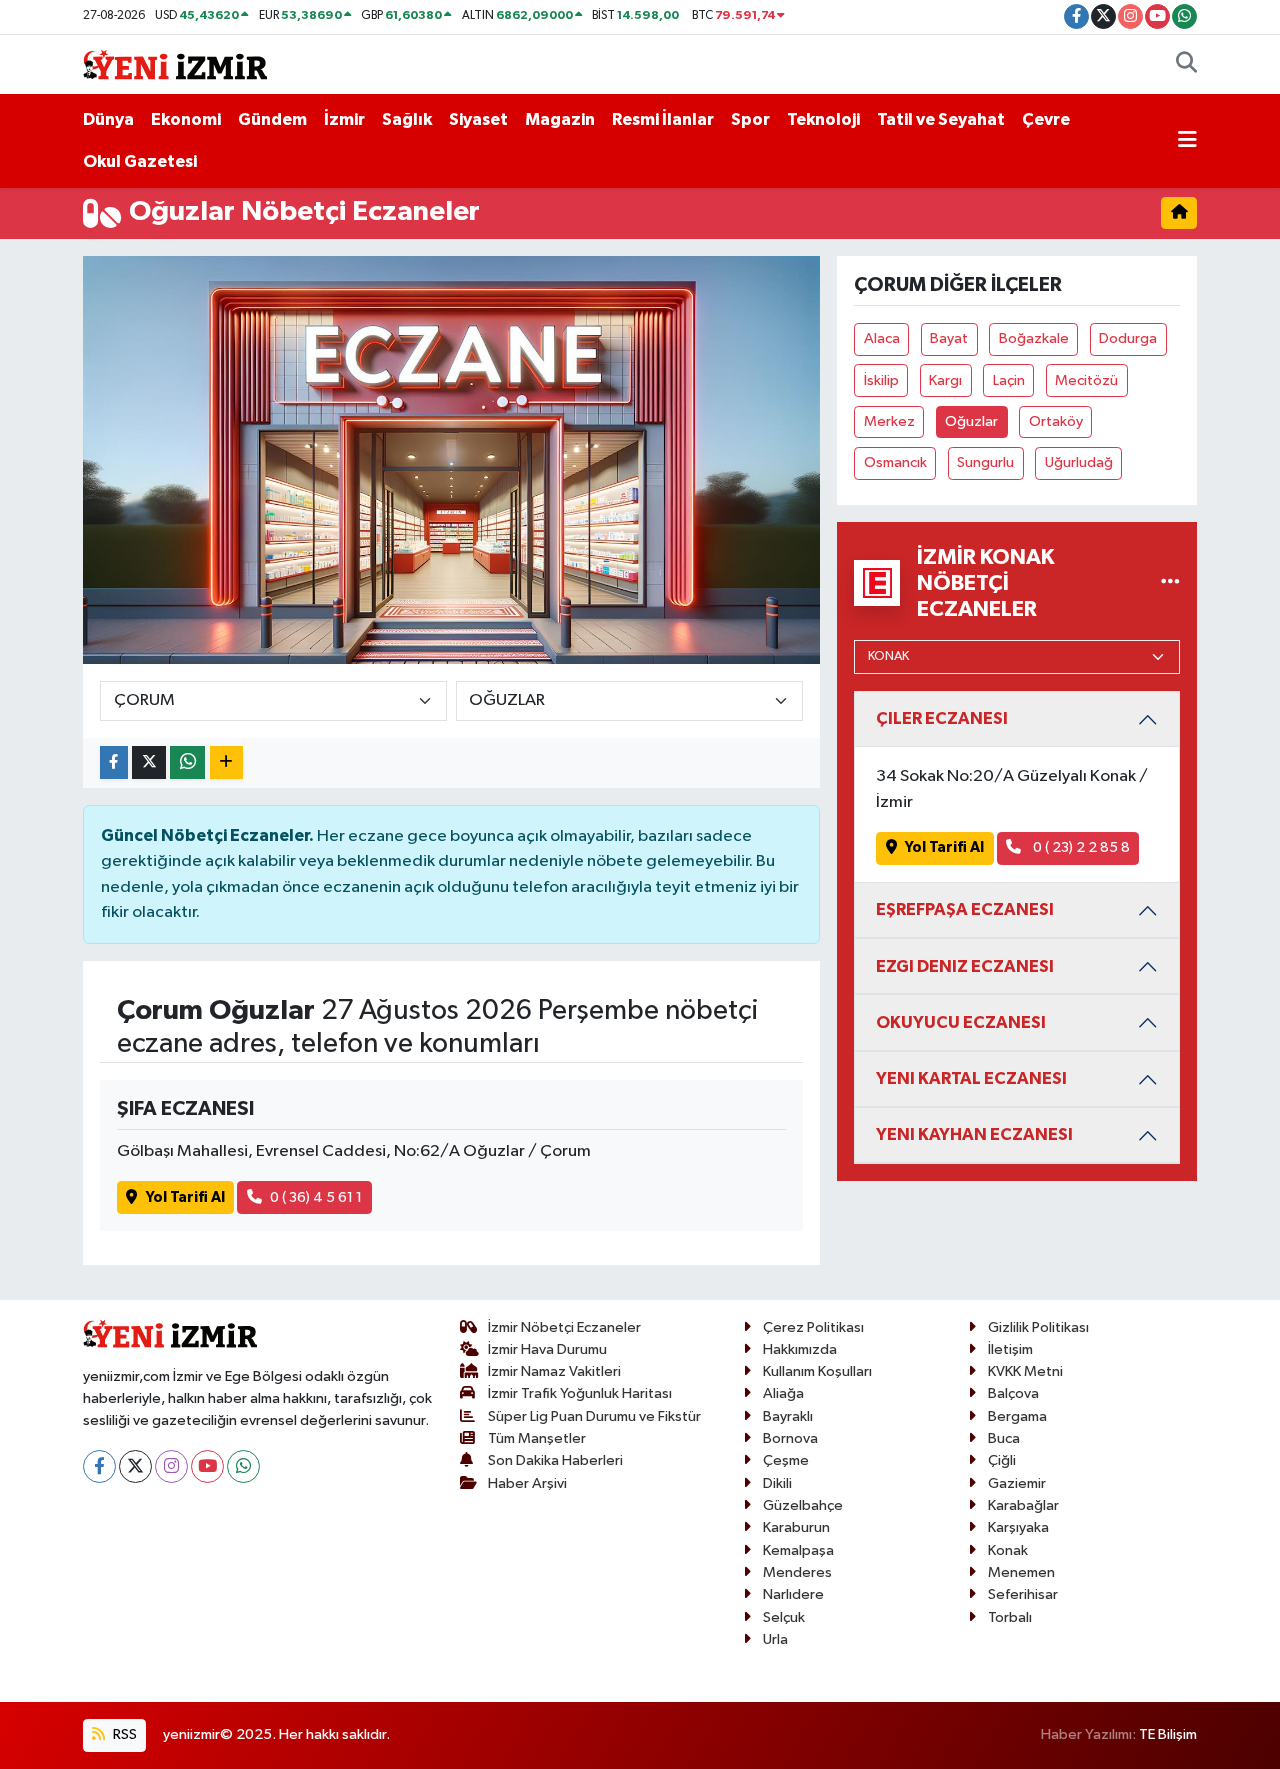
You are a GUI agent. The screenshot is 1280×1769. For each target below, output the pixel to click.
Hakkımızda (800, 1349)
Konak (1008, 1550)
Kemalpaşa (798, 1550)
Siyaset (478, 119)
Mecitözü (1086, 380)
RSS (123, 1734)
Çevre (1046, 119)
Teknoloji (823, 119)
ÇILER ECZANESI (942, 718)
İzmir (344, 119)
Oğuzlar (971, 421)
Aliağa (783, 1393)
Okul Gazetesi (140, 161)
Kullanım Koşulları (817, 1371)
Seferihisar (1023, 1594)
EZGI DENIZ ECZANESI (965, 966)
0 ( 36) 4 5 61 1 (316, 1197)
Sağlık (407, 119)
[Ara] (1186, 65)
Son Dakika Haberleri (555, 1460)
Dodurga (1128, 338)
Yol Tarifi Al (185, 1197)
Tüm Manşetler (537, 1438)
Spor (750, 119)
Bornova (790, 1438)
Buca (1004, 1438)
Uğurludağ (1079, 462)
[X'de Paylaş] (149, 762)
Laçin (1009, 380)
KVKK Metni (1025, 1371)
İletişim (1010, 1349)
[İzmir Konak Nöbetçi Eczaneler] (1170, 582)
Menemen (1021, 1572)
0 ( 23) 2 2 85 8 (1080, 847)
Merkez (889, 421)
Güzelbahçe (803, 1505)
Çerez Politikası (813, 1327)
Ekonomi (186, 119)
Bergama (1017, 1416)
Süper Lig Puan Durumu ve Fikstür (594, 1416)
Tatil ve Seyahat (941, 119)
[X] (135, 1466)
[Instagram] (171, 1466)
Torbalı (1010, 1617)
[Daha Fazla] (226, 762)
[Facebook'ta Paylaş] (114, 762)
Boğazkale (1034, 338)
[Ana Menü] (1187, 141)
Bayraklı (788, 1416)
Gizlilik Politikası (1038, 1327)
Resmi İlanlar (663, 119)
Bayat (949, 338)
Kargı (945, 380)
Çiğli (1002, 1460)
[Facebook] (99, 1466)
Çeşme (786, 1460)
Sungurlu (985, 462)
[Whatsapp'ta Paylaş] (187, 762)
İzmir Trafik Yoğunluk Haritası (580, 1393)
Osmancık (895, 462)
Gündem (272, 119)
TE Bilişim (1168, 1734)
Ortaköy (1056, 421)
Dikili (777, 1483)
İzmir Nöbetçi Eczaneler (564, 1327)
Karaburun (796, 1527)
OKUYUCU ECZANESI (961, 1022)
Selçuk (784, 1617)
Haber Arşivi (527, 1483)
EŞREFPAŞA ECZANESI (965, 909)
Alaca (882, 338)
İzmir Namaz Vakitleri (554, 1371)
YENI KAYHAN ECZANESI (974, 1134)
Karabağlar (1023, 1505)
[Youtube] (207, 1466)
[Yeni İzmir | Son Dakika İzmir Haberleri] (175, 63)
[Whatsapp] (243, 1466)
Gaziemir (1017, 1483)
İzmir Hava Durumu (547, 1349)
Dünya (108, 119)
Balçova (1013, 1393)
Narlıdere (793, 1594)
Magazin (560, 119)
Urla (775, 1639)
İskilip (881, 380)
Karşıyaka (1018, 1527)
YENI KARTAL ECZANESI (971, 1078)
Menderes (797, 1572)
